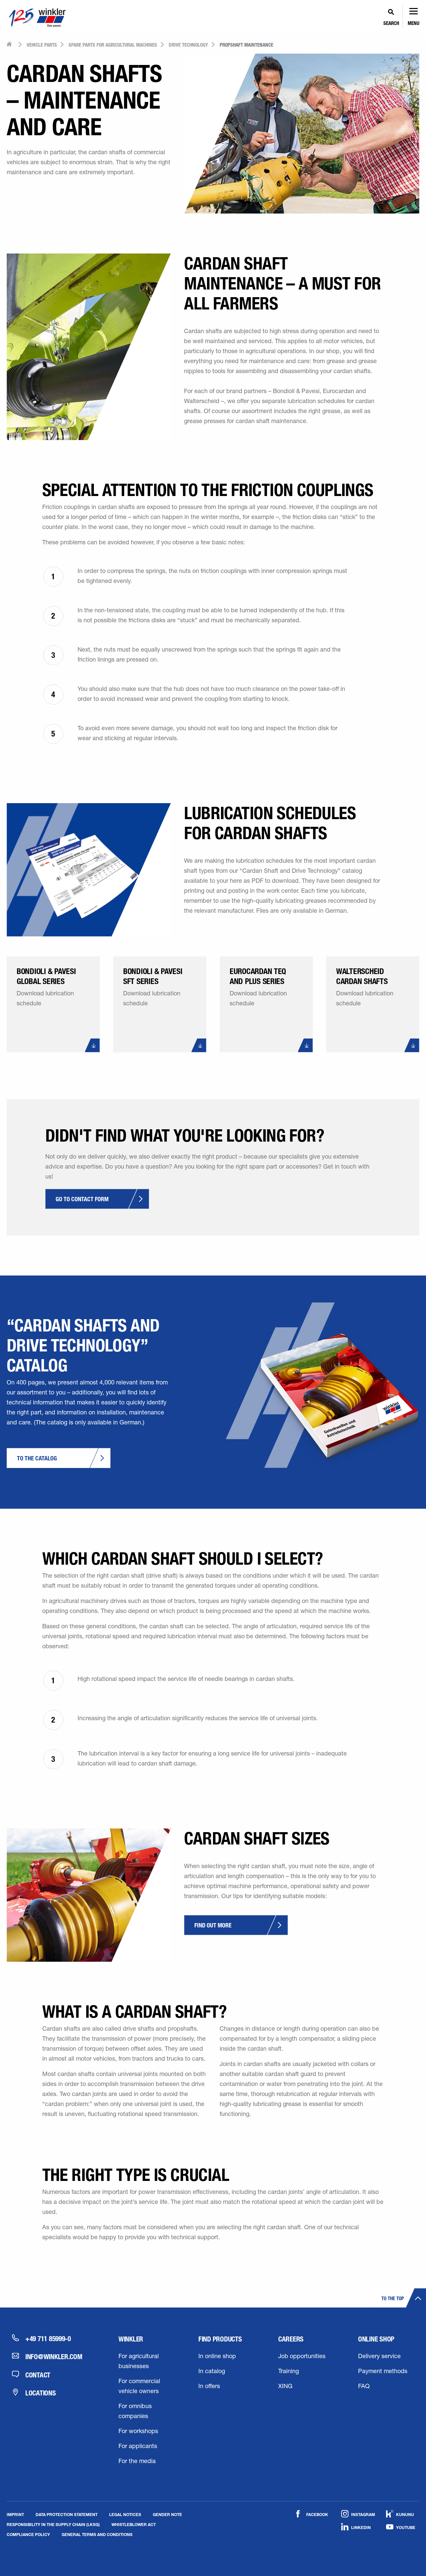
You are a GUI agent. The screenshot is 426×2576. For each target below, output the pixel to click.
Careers (291, 2339)
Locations (41, 2393)
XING (285, 2387)
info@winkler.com (54, 2356)
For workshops (138, 2432)
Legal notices (125, 2514)
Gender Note (167, 2514)
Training (289, 2372)
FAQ (364, 2387)
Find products (220, 2339)
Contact (38, 2375)
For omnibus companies (135, 2412)
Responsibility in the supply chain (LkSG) (53, 2524)
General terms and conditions (97, 2534)
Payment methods (383, 2372)
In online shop (217, 2357)
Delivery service (379, 2357)
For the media (137, 2462)
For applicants (138, 2447)
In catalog (212, 2372)
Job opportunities (302, 2357)
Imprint (15, 2514)
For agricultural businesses (139, 2362)
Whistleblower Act (134, 2524)
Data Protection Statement (67, 2514)
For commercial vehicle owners (139, 2387)
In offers (209, 2387)
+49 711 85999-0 (48, 2338)
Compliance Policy (28, 2534)
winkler (131, 2339)
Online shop (376, 2339)
